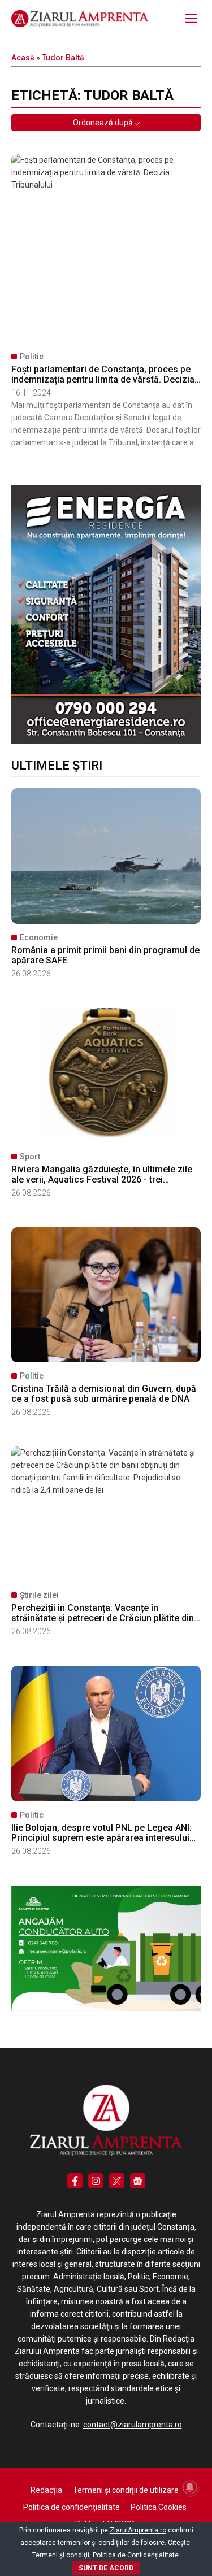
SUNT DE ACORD (106, 2568)
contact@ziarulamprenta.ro (133, 2425)
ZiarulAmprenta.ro (138, 2530)
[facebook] (75, 2181)
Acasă (23, 58)
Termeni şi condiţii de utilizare (126, 2490)
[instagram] (96, 2181)
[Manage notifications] (190, 2487)
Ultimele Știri (57, 765)
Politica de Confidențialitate (136, 2555)
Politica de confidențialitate (72, 2507)
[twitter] (117, 2181)
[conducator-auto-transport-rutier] (106, 2008)
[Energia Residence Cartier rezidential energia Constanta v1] (106, 741)
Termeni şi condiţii (61, 2555)
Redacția (46, 2490)
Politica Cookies (159, 2507)
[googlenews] (138, 2181)
